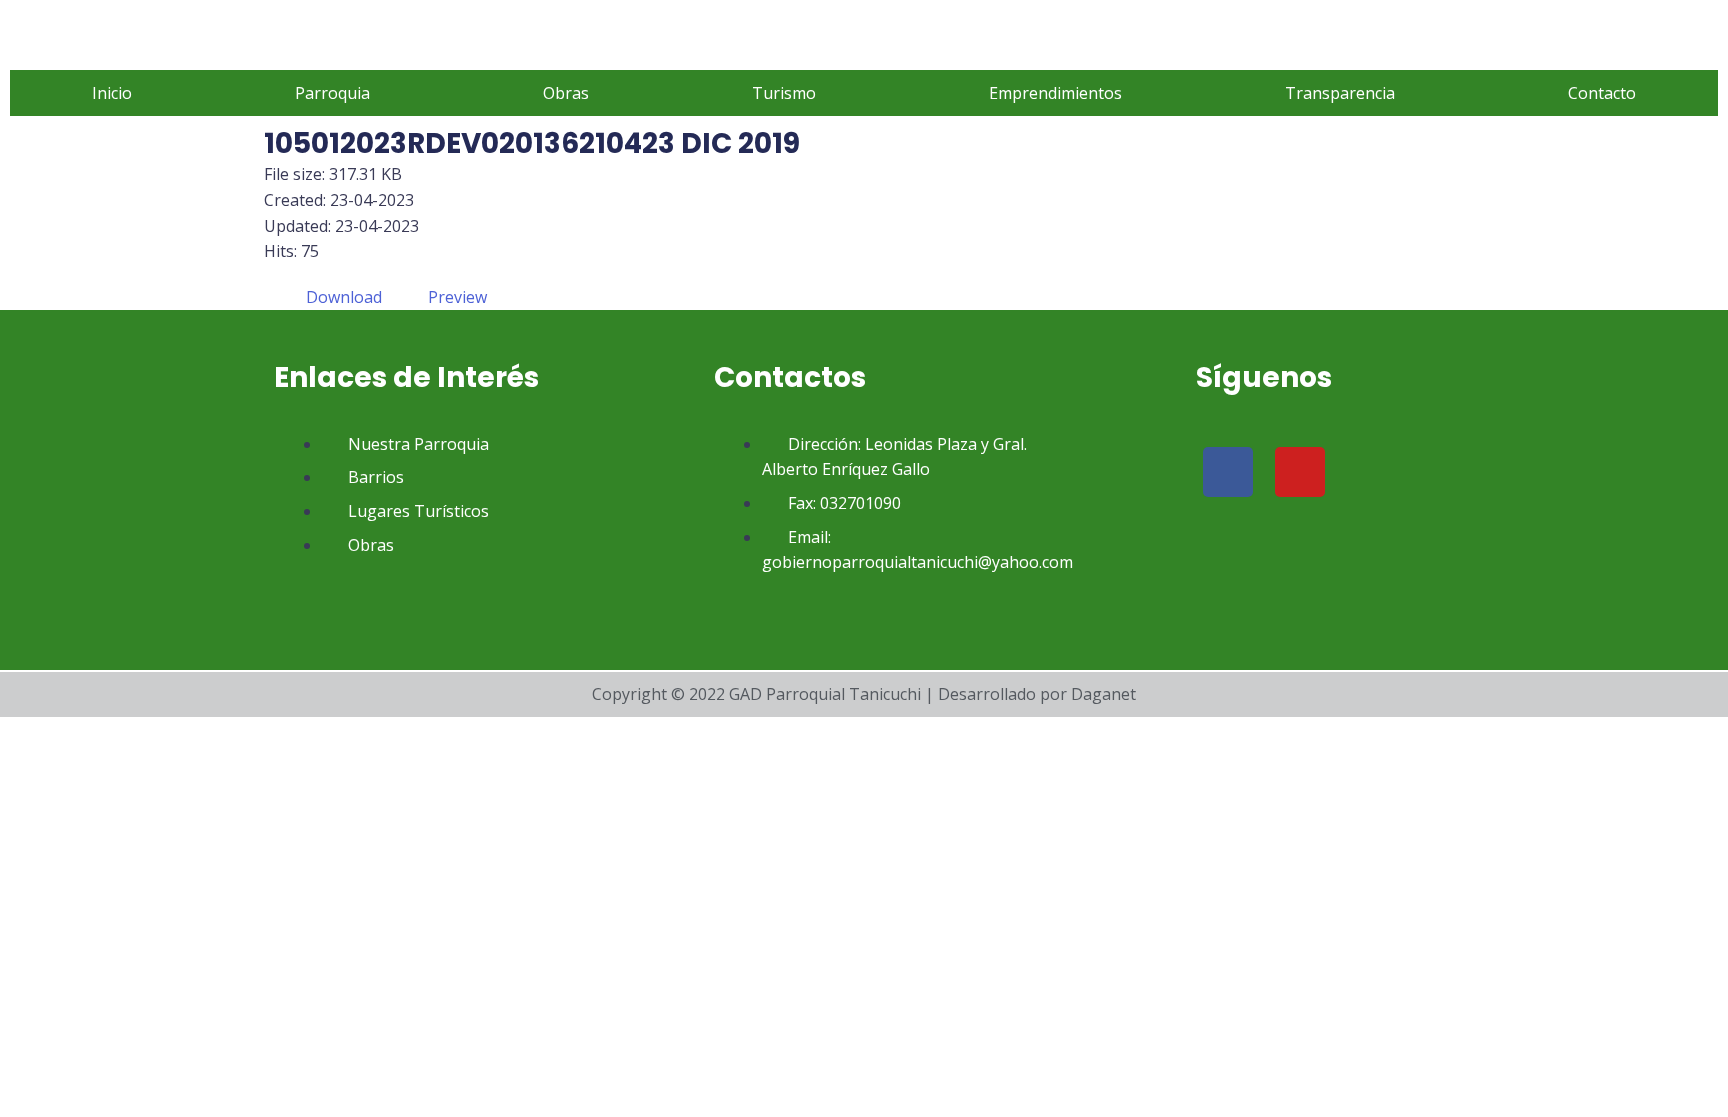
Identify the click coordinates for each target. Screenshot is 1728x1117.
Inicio (112, 93)
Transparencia (1340, 93)
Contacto (1602, 93)
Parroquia (332, 93)
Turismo (784, 93)
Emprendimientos (1055, 93)
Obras (566, 93)
